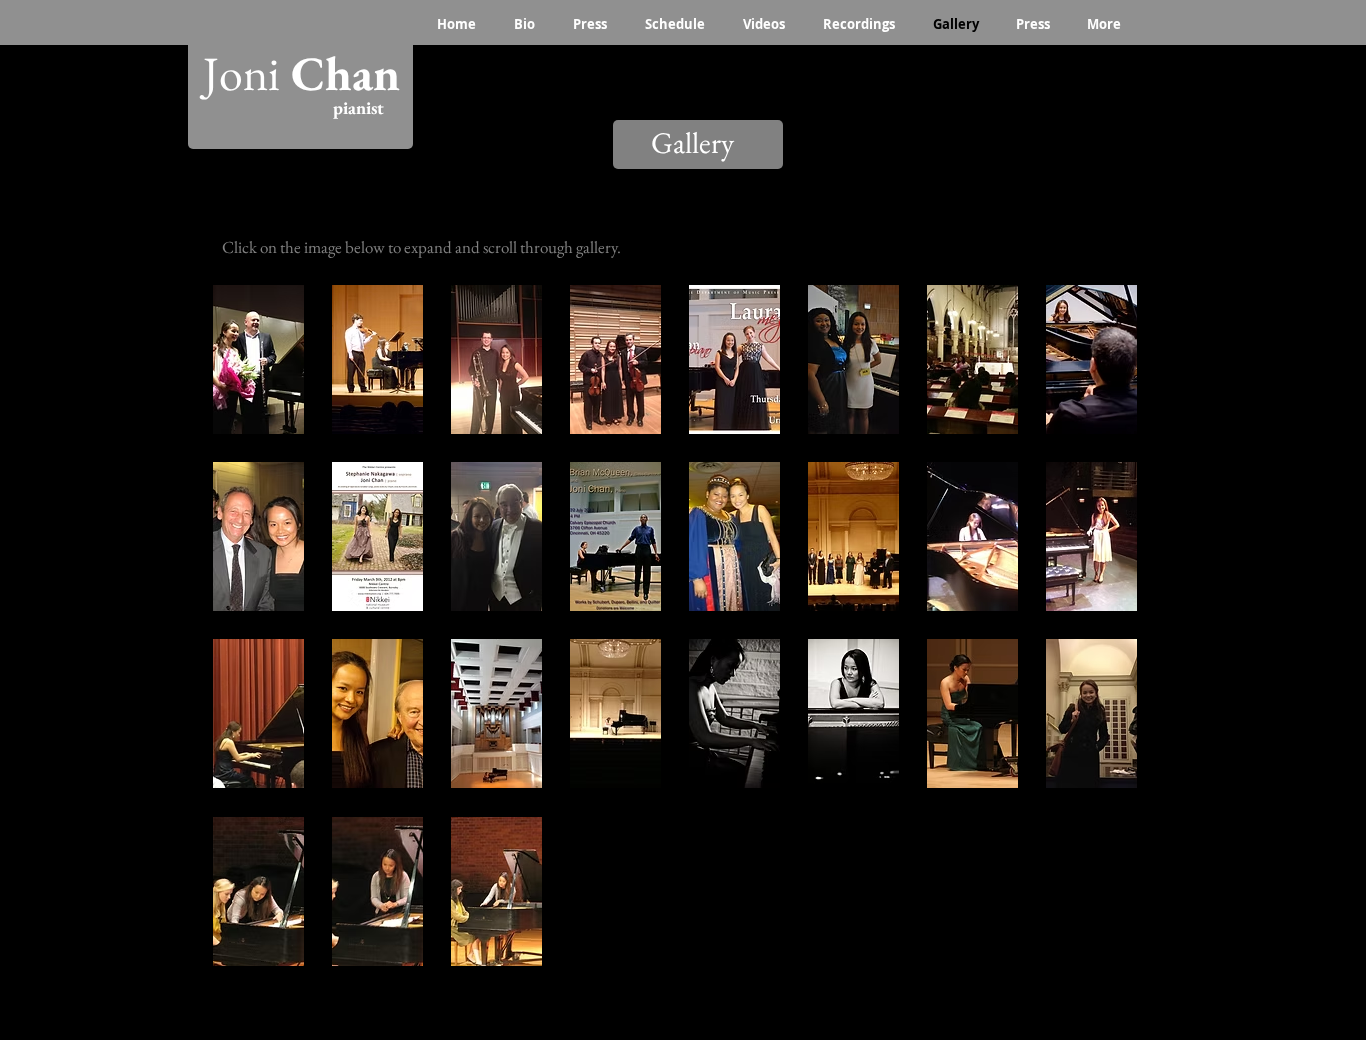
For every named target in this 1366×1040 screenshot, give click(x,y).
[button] (258, 359)
